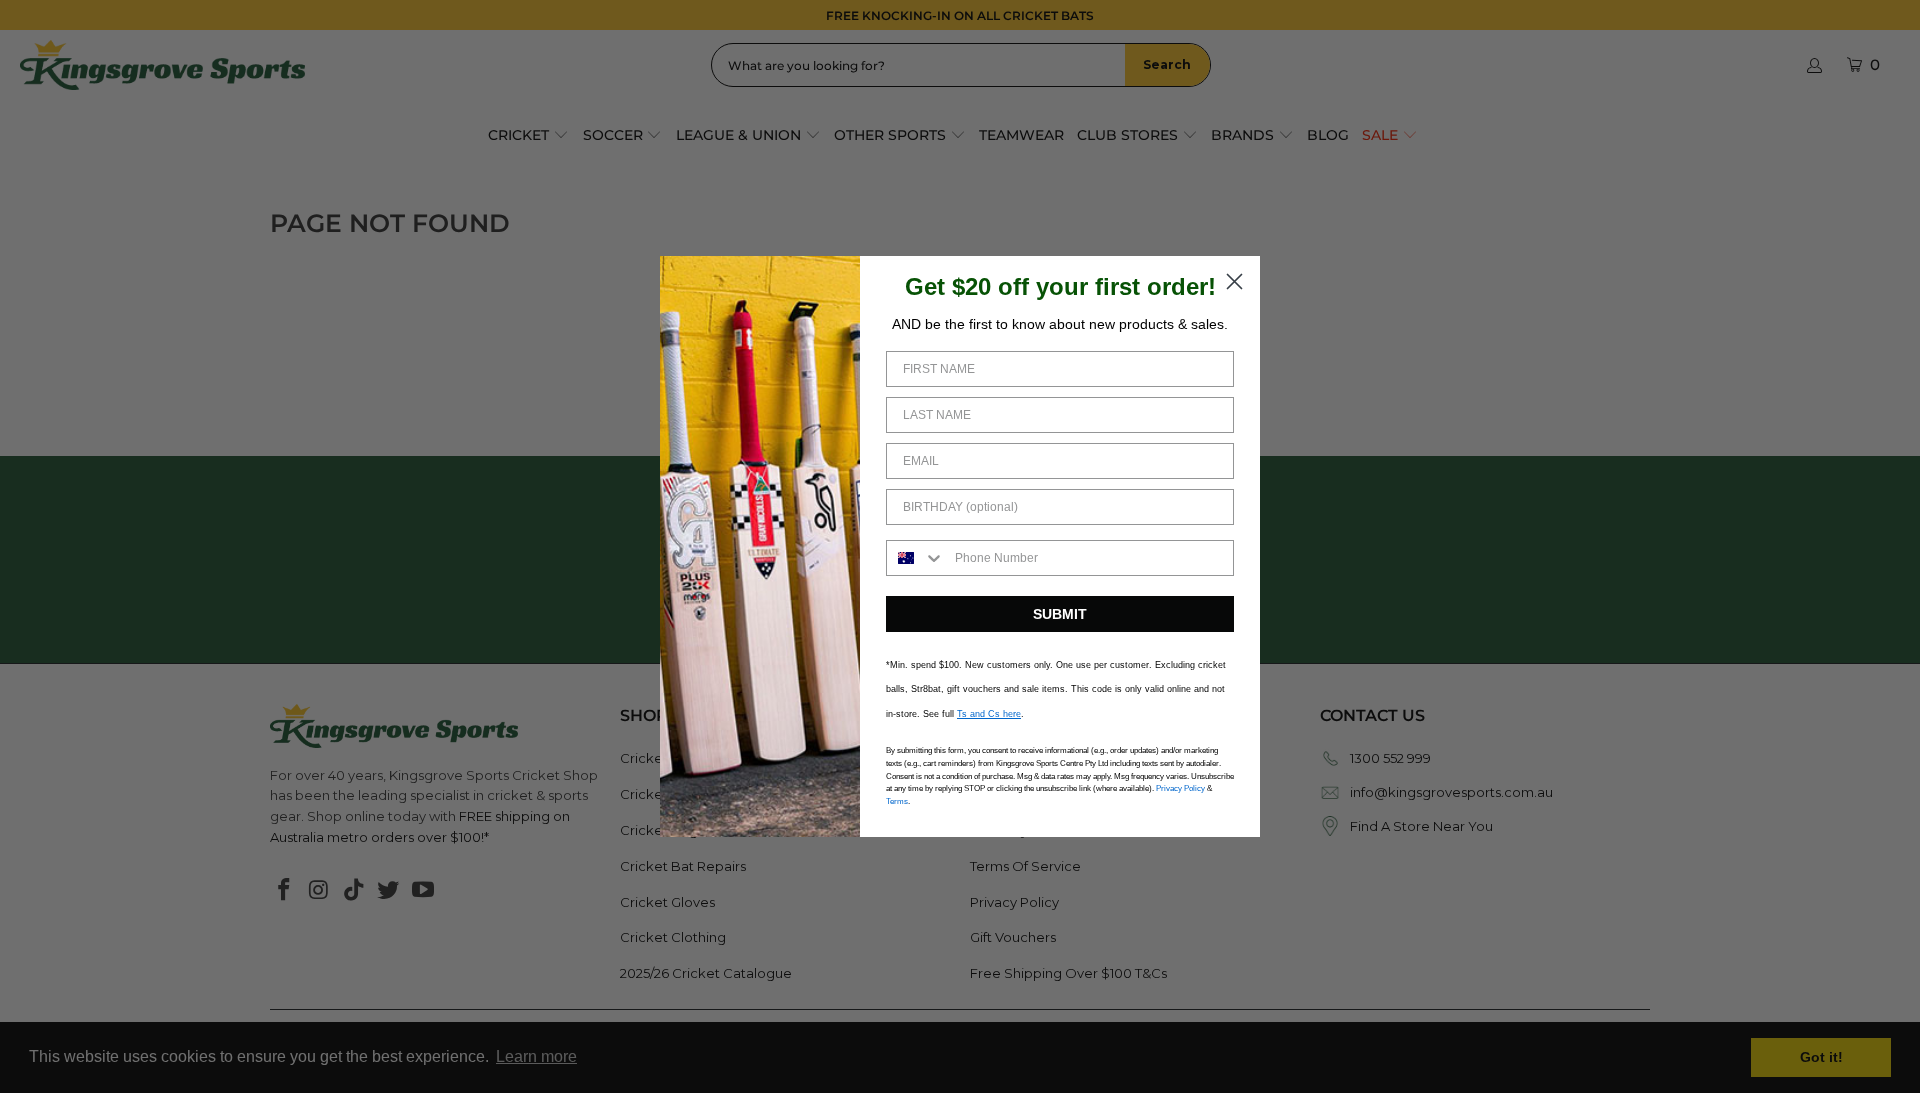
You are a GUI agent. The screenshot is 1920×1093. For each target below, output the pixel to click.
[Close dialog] (1234, 281)
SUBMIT (1060, 614)
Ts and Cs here (989, 714)
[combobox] (916, 558)
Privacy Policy (1180, 788)
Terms (897, 801)
